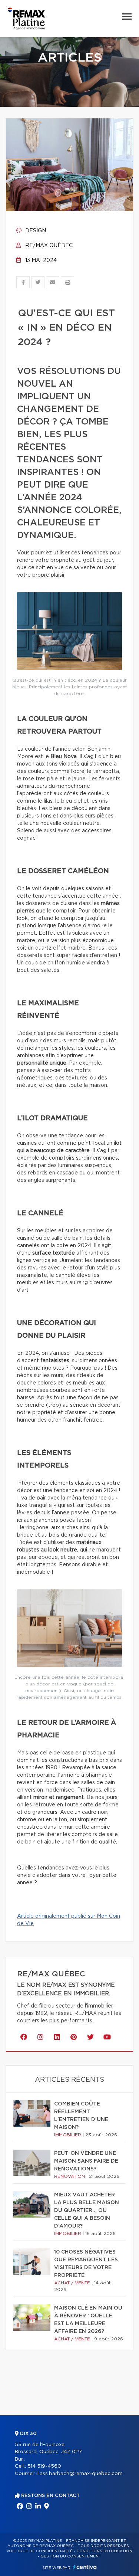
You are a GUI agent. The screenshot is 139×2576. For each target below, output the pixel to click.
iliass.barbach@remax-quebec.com (80, 2474)
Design (35, 231)
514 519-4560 (44, 2466)
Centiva (85, 2567)
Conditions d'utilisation (104, 2551)
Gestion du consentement (71, 2556)
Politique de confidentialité (40, 2551)
